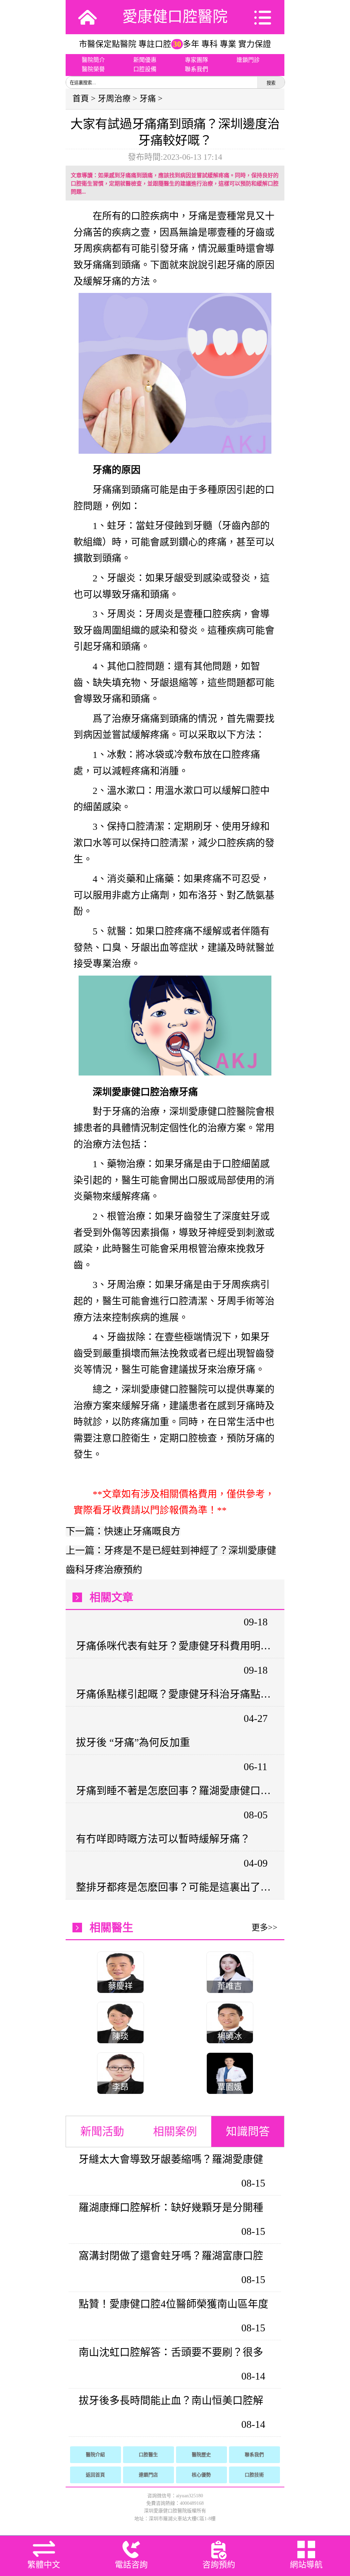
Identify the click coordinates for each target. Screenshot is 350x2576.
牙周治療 (114, 99)
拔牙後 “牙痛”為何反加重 (133, 1742)
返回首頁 (95, 2475)
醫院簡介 (93, 60)
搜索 (271, 83)
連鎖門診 (248, 60)
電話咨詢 (131, 2565)
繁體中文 (44, 2565)
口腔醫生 (148, 2455)
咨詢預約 (219, 2565)
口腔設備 (145, 69)
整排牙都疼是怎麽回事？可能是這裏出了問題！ (174, 1887)
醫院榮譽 (93, 69)
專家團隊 (197, 60)
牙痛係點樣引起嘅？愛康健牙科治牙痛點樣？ (174, 1694)
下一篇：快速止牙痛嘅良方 (123, 1531)
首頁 (81, 99)
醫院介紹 (95, 2455)
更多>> (265, 1928)
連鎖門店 (148, 2475)
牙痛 (148, 99)
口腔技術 (254, 2475)
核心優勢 (201, 2475)
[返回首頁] (87, 17)
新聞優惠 (145, 60)
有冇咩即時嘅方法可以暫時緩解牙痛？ (163, 1839)
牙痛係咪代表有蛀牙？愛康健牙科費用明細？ (174, 1646)
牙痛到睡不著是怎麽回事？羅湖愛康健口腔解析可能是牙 (174, 1791)
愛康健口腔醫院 (175, 17)
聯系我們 (197, 69)
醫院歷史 (201, 2455)
